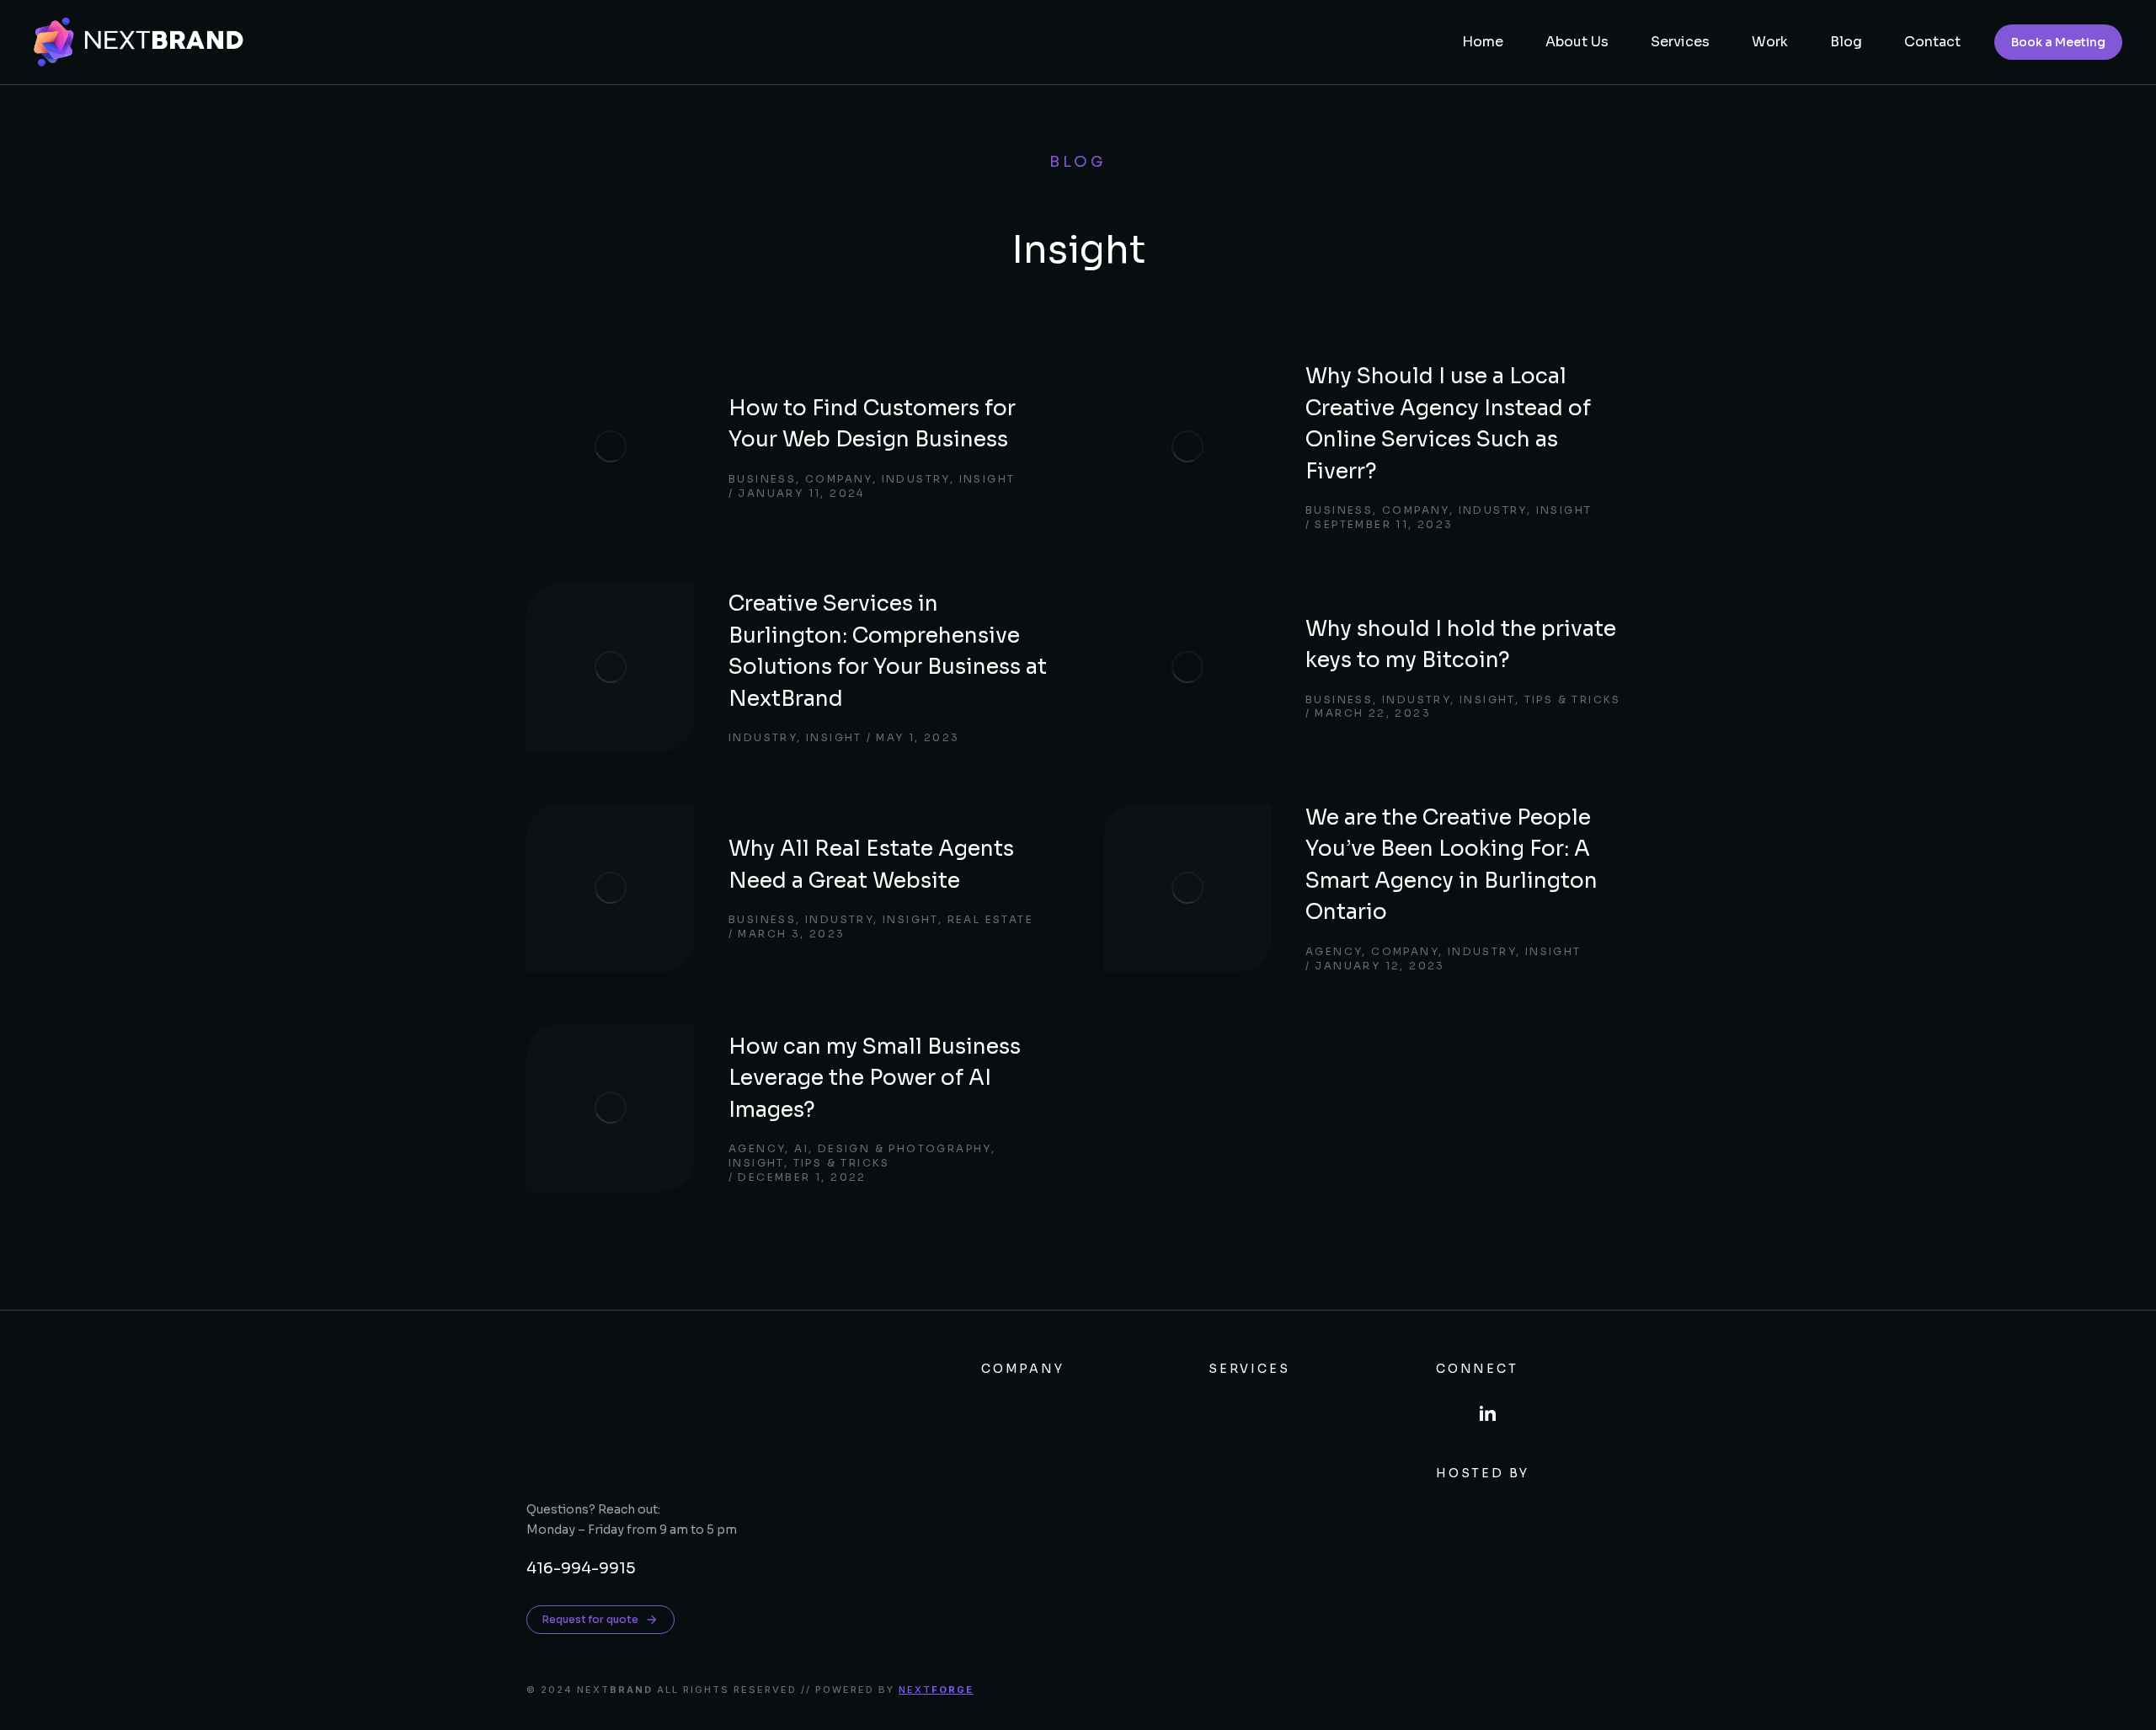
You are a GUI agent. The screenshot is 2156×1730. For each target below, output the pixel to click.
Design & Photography (905, 1148)
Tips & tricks (1573, 699)
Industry (916, 479)
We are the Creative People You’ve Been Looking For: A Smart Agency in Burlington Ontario (1452, 865)
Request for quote (590, 1619)
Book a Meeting (2058, 42)
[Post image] (611, 446)
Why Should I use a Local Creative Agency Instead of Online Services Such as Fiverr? (1448, 424)
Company (839, 479)
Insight (987, 479)
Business (762, 479)
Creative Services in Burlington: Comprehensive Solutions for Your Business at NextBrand (888, 651)
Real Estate (990, 919)
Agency (1334, 951)
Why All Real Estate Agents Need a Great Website (871, 865)
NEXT (936, 1690)
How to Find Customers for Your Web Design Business (872, 424)
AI (801, 1148)
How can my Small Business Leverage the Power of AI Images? (875, 1078)
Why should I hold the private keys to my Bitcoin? (1461, 645)
